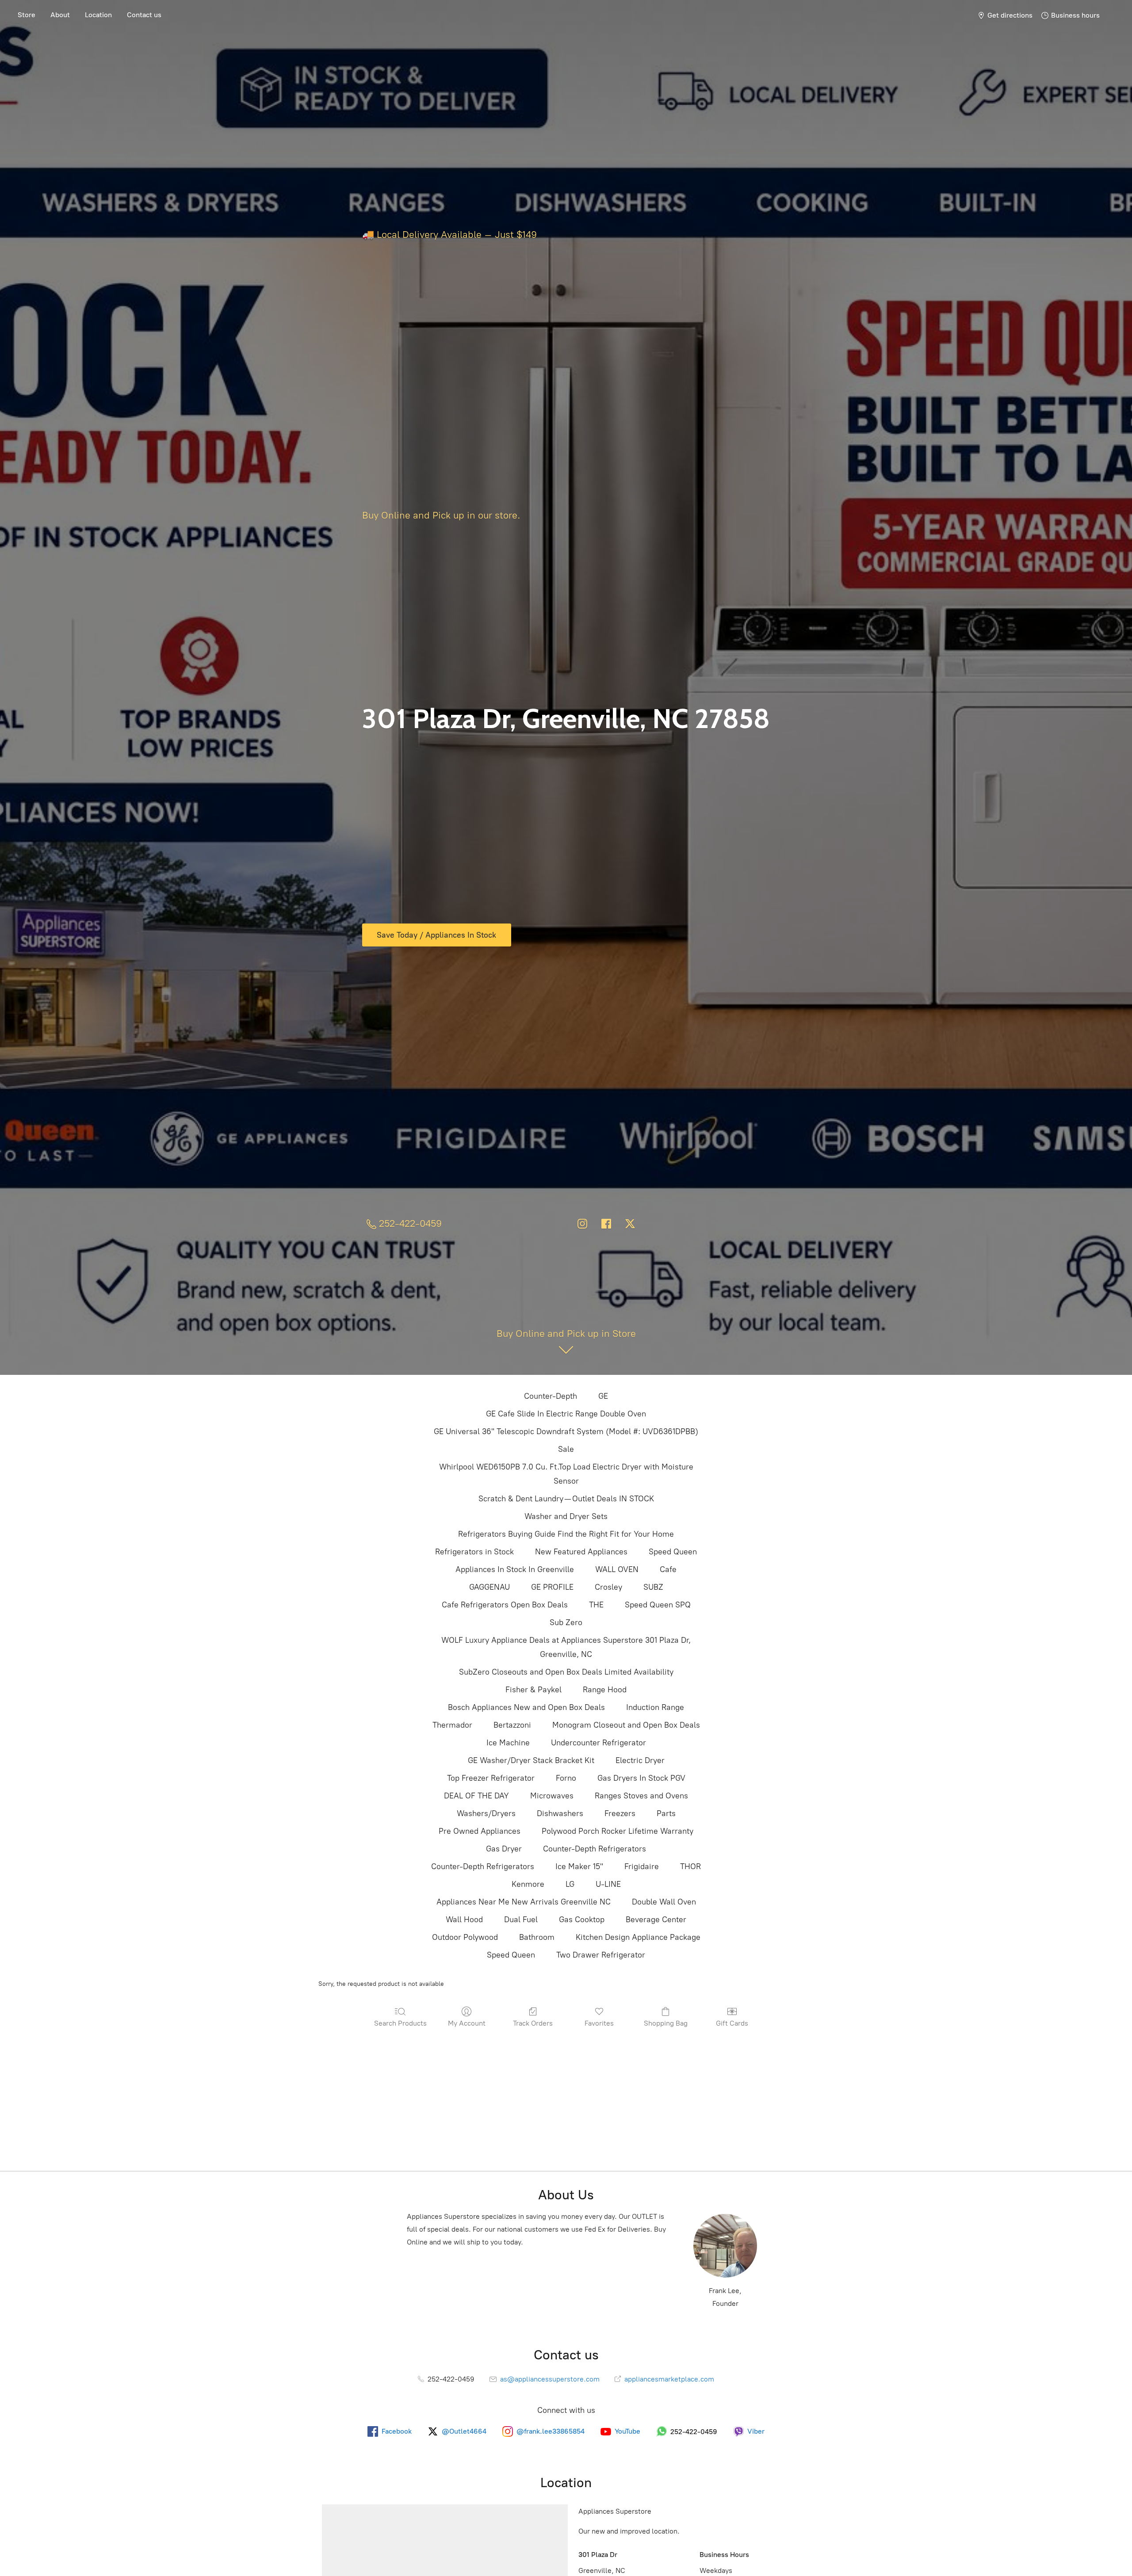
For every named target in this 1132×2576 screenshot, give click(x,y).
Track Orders (533, 2023)
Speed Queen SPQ (658, 1605)
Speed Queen (673, 1552)
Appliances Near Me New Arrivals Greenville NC (524, 1902)
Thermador (452, 1725)
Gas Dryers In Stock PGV (641, 1778)
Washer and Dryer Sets (566, 1516)
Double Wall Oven (664, 1902)
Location (98, 15)
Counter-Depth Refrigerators (595, 1849)
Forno (566, 1778)
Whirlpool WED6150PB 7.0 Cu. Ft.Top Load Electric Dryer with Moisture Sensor (566, 1474)
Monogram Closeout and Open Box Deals (626, 1725)
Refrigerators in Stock (474, 1552)
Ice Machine (508, 1743)
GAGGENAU (490, 1587)
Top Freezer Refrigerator (491, 1778)
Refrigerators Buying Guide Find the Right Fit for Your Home (566, 1534)
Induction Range (655, 1707)
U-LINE (608, 1884)
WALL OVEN (617, 1569)
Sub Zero (566, 1622)
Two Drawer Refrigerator (601, 1955)
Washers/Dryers (486, 1813)
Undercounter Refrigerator (599, 1743)
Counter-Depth (551, 1396)
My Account (467, 2023)
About (60, 15)
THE (596, 1605)
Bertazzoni (512, 1725)
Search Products (400, 2023)
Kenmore (528, 1884)
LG (570, 1884)
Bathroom (537, 1937)
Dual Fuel (521, 1920)
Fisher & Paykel (533, 1690)
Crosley (608, 1587)
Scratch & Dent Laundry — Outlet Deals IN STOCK (566, 1499)
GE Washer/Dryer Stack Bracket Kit (531, 1760)
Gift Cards (732, 2023)
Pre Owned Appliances (480, 1831)
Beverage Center (656, 1920)
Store (27, 15)
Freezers (620, 1813)
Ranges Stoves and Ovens (641, 1796)
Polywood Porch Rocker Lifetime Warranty (618, 1831)
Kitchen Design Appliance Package (638, 1937)
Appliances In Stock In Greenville (515, 1569)
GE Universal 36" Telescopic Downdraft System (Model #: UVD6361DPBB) (566, 1431)
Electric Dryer (640, 1760)
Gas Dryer (504, 1849)
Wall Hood (464, 1920)
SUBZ (653, 1587)
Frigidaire (642, 1866)
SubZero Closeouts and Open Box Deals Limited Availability (566, 1672)
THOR (690, 1866)
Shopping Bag (666, 2023)
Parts (666, 1813)
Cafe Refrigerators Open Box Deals (505, 1605)
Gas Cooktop (582, 1920)
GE (603, 1396)
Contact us (144, 15)
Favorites (599, 2023)
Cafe (668, 1569)
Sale (566, 1449)
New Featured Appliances (581, 1552)
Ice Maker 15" (579, 1866)
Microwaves (552, 1796)
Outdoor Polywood (465, 1937)
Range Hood (605, 1690)
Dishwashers (560, 1813)
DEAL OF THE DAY (476, 1796)
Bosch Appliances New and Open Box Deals (526, 1707)
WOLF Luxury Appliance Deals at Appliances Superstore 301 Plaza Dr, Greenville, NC (566, 1647)
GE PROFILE (552, 1587)
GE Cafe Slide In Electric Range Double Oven (566, 1414)
